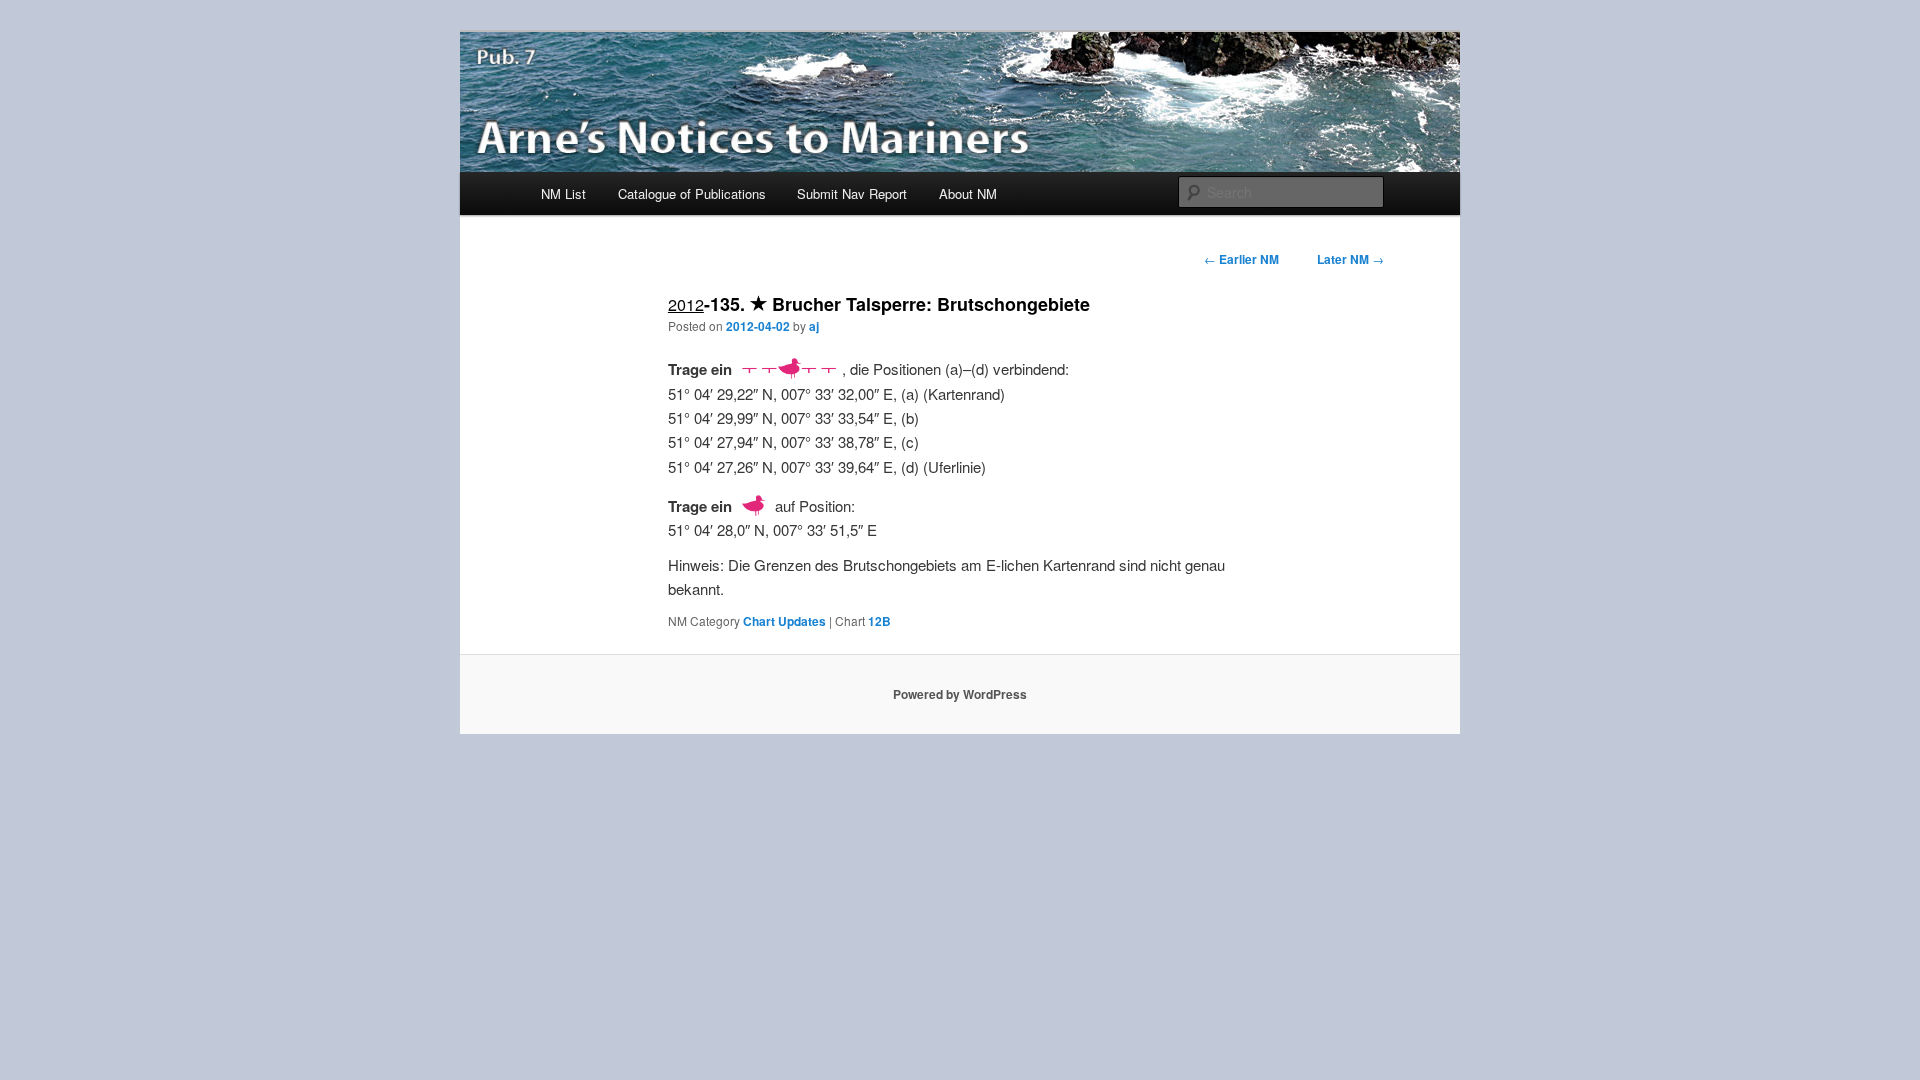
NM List (563, 193)
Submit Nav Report (852, 193)
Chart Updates (784, 621)
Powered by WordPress (960, 694)
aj (814, 326)
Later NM (1350, 259)
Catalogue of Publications (692, 193)
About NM (968, 193)
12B (879, 621)
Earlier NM (1241, 259)
